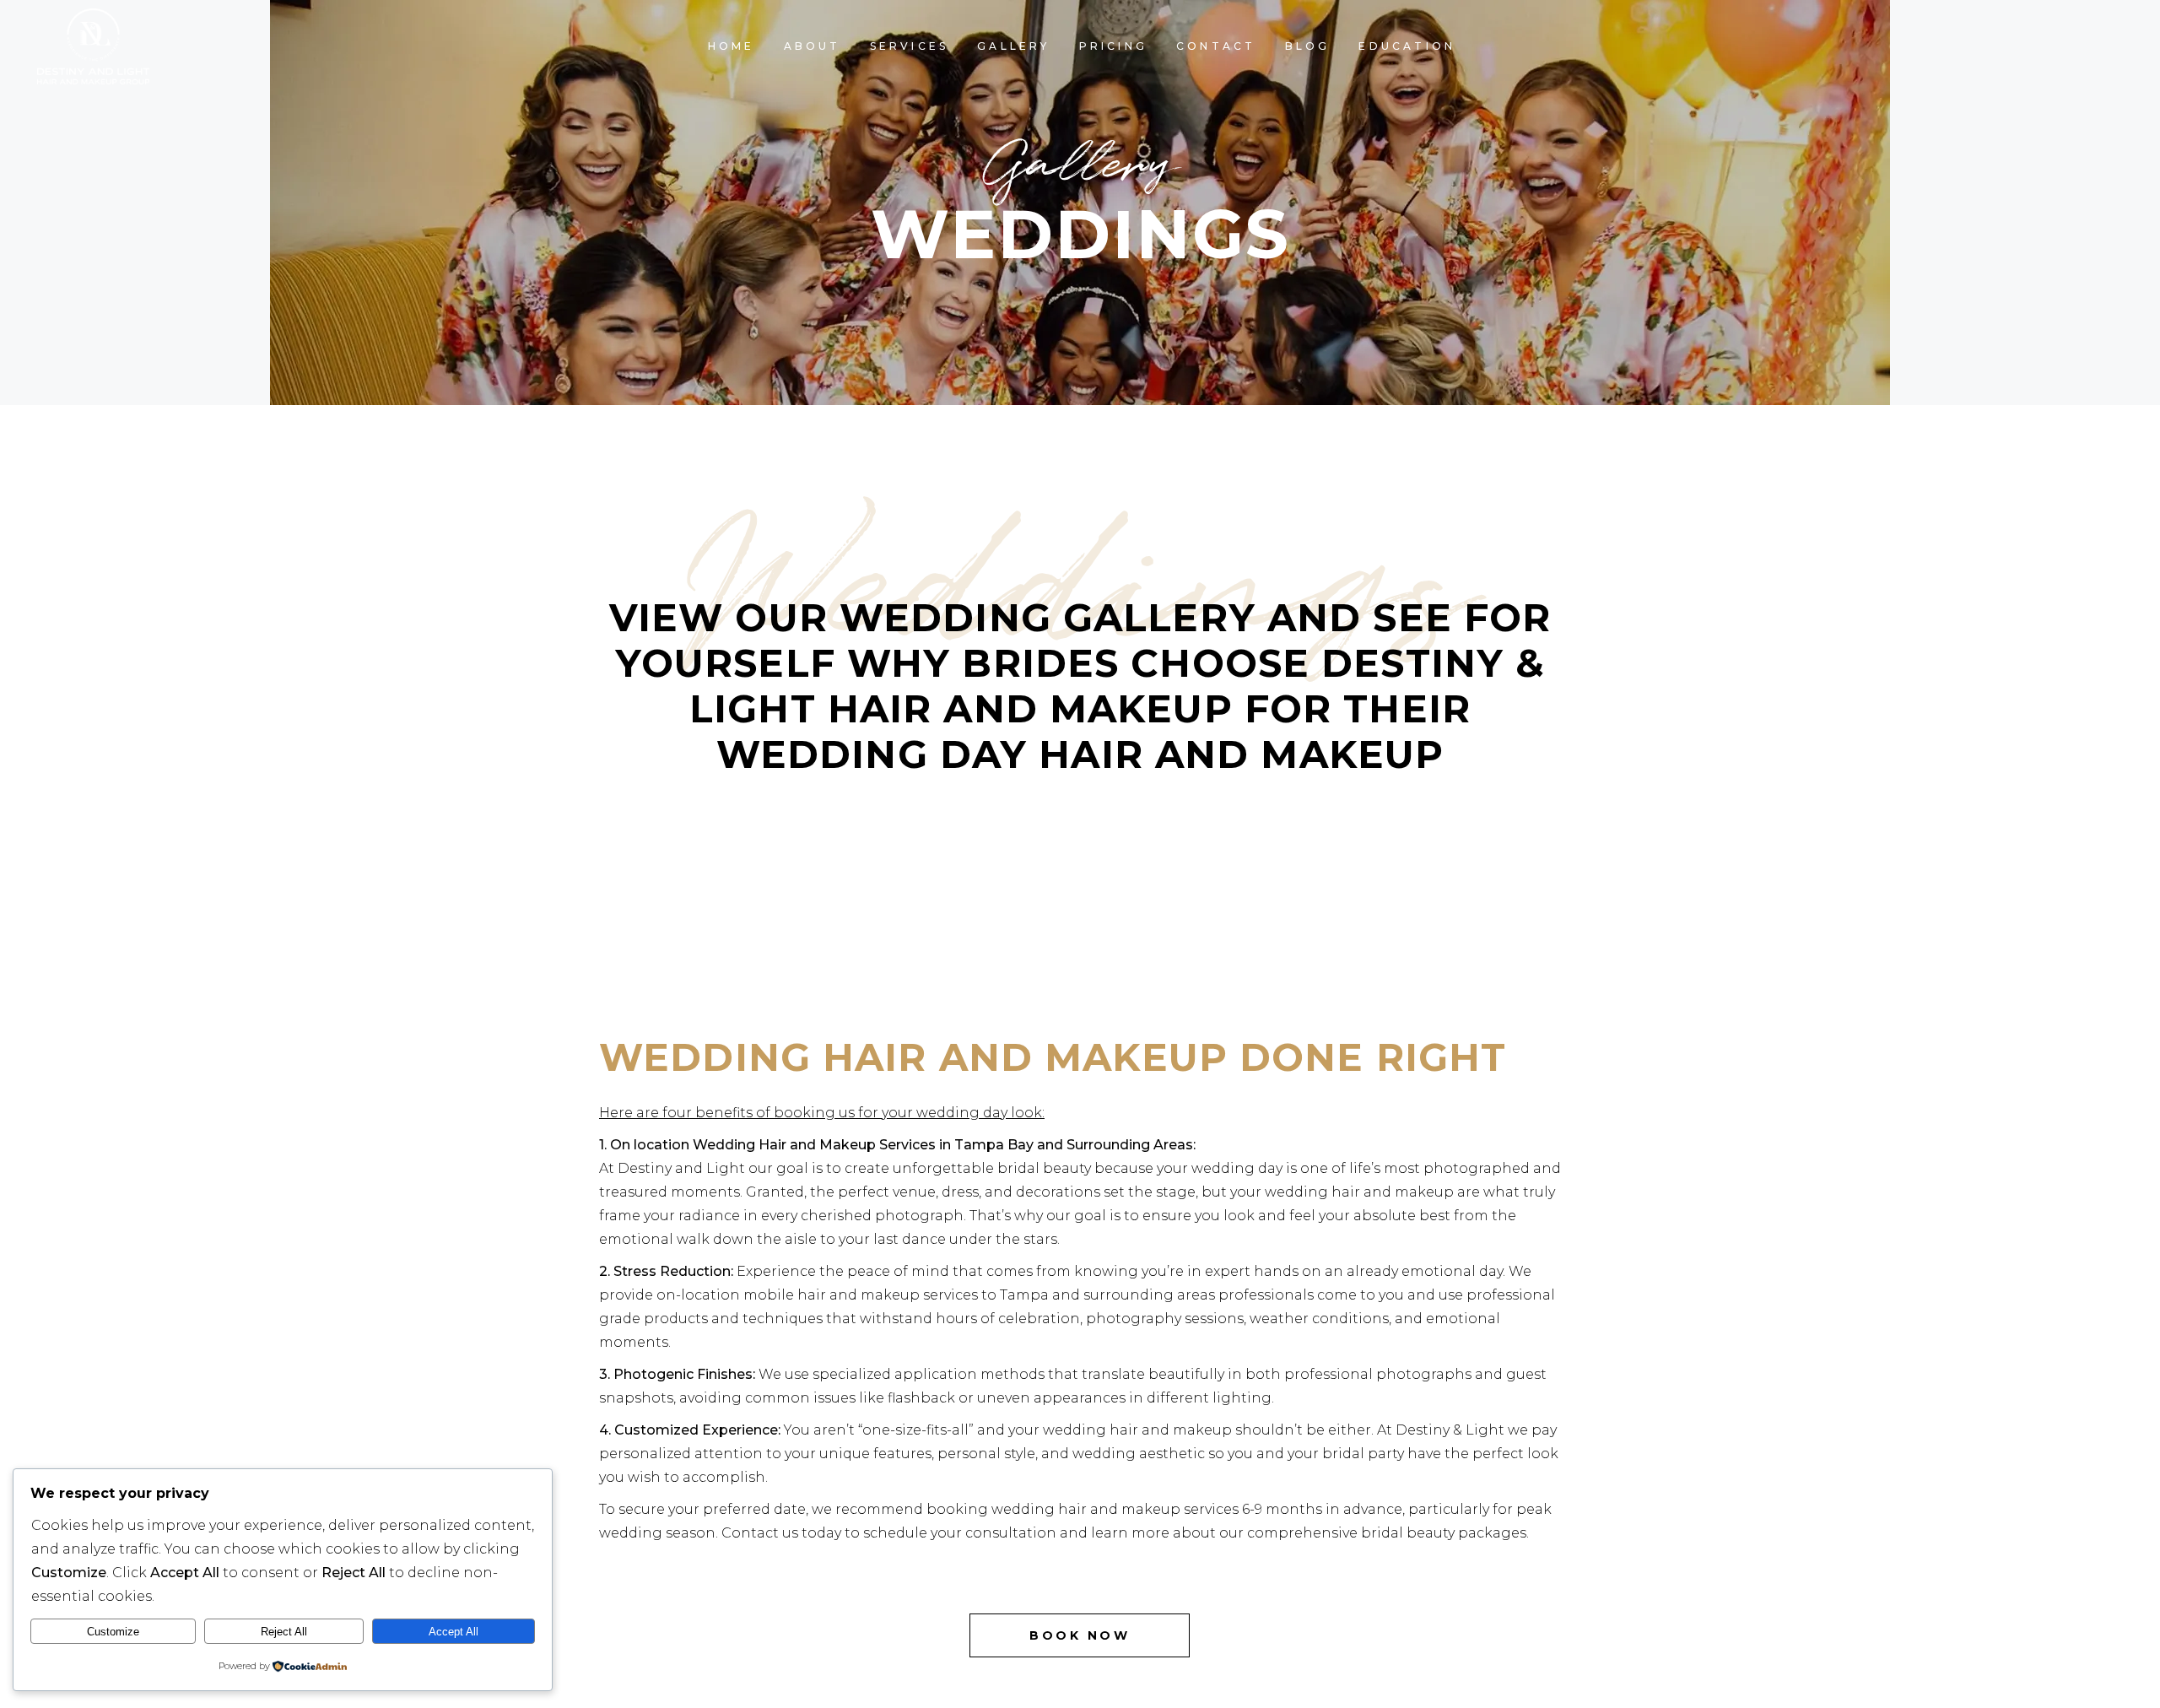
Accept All (454, 1632)
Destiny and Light (681, 1168)
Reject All (284, 1632)
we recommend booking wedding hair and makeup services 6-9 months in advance (1107, 1509)
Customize (113, 1632)
